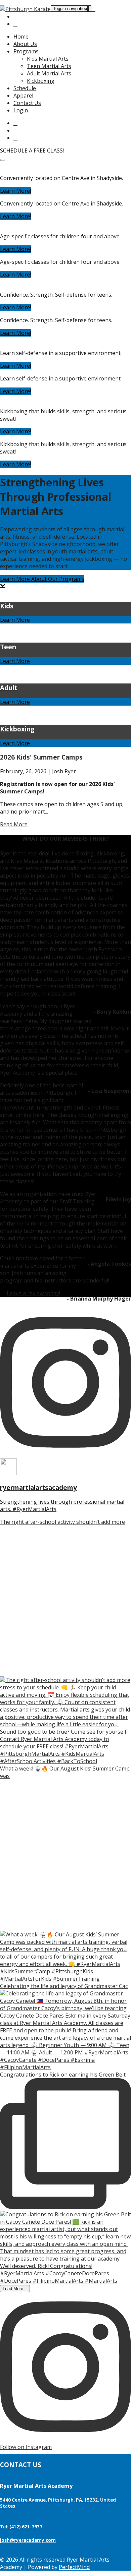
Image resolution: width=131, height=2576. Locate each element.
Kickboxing (41, 81)
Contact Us (27, 103)
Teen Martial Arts (49, 66)
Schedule (25, 88)
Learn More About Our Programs (42, 579)
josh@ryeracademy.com (28, 2540)
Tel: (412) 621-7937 (21, 2527)
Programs (26, 51)
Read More (14, 824)
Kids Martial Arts (48, 59)
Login (21, 110)
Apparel (23, 96)
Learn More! (15, 191)
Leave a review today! (33, 1293)
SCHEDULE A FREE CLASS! (32, 151)
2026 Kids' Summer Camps (41, 757)
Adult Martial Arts (49, 73)
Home (21, 37)
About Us (25, 44)
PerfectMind (74, 2567)
